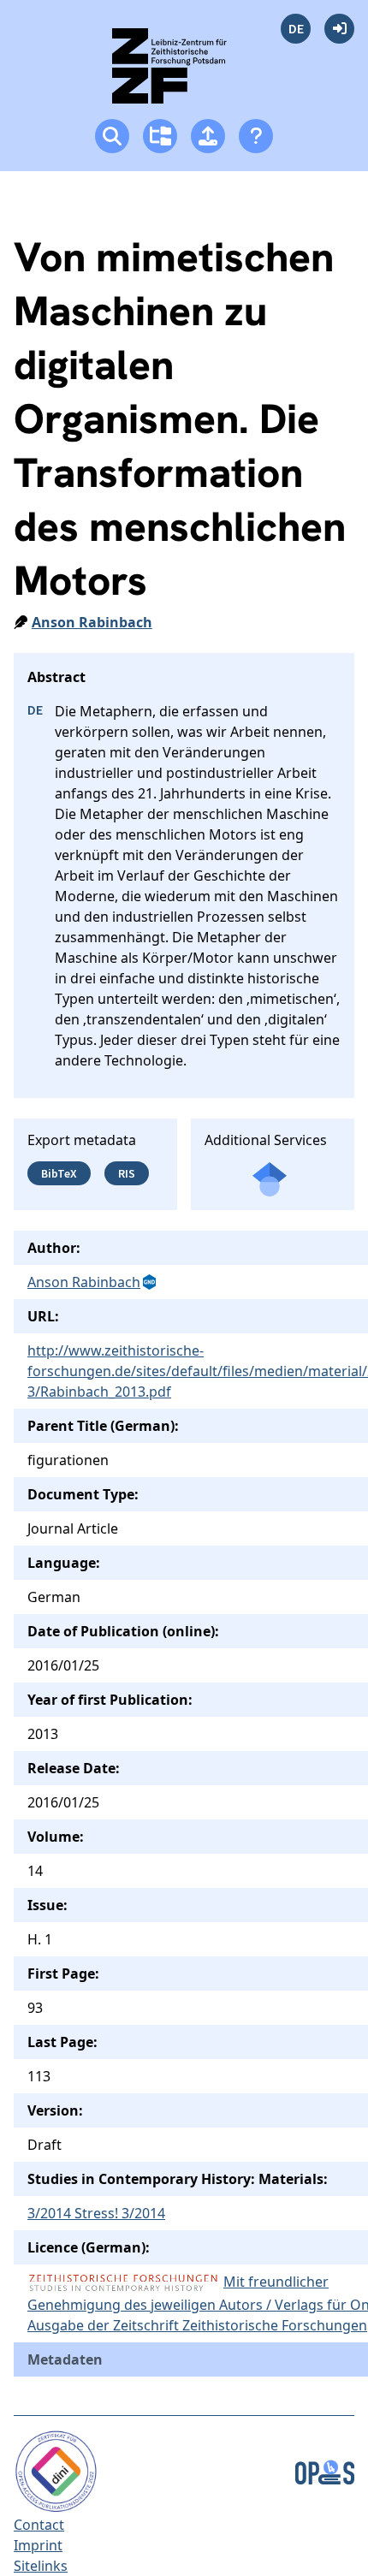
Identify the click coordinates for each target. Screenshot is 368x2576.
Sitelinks (41, 2566)
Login (339, 29)
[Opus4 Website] (325, 2470)
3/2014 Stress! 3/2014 (96, 2213)
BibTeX (59, 1173)
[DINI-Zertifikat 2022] (56, 2470)
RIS (127, 1173)
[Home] (184, 73)
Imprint (38, 2545)
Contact (39, 2525)
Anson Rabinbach (92, 622)
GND (151, 1282)
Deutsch (296, 29)
